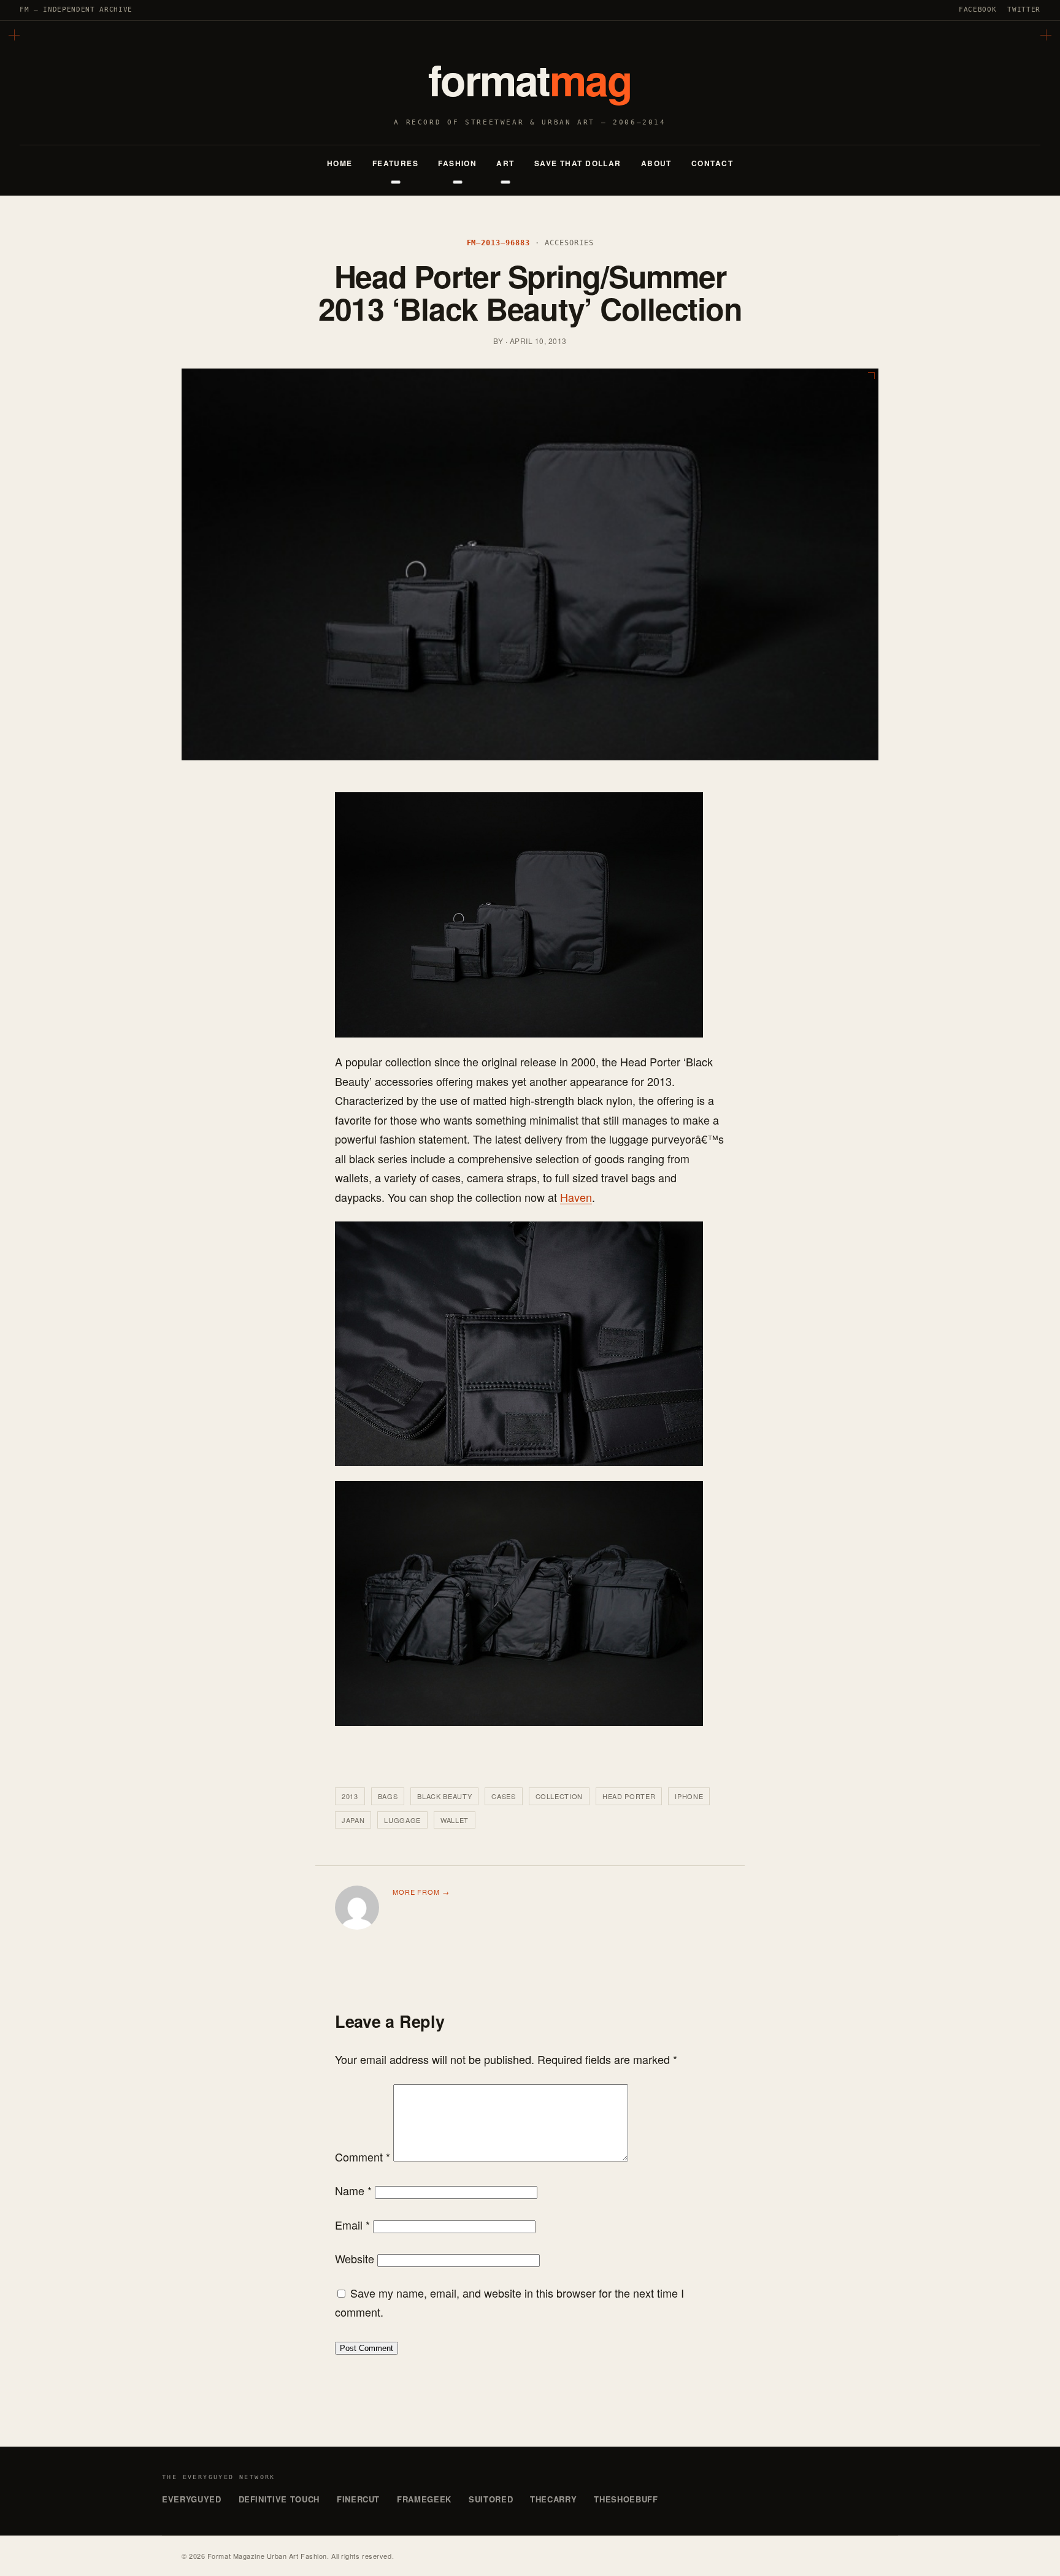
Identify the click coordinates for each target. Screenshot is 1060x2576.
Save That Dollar (578, 163)
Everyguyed (192, 2499)
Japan (353, 1820)
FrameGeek (424, 2499)
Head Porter (629, 1796)
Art (505, 163)
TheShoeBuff (626, 2499)
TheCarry (553, 2499)
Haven (576, 1197)
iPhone (689, 1796)
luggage (402, 1820)
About (656, 163)
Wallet (455, 1820)
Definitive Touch (279, 2499)
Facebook (977, 10)
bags (388, 1796)
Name (353, 2190)
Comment (363, 2157)
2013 (350, 1796)
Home (340, 163)
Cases (503, 1796)
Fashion (457, 163)
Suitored (491, 2499)
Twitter (1024, 10)
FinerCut (358, 2499)
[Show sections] (396, 182)
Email (352, 2225)
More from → (421, 1892)
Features (396, 163)
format (530, 79)
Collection (559, 1796)
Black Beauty (444, 1796)
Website (355, 2258)
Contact (712, 163)
